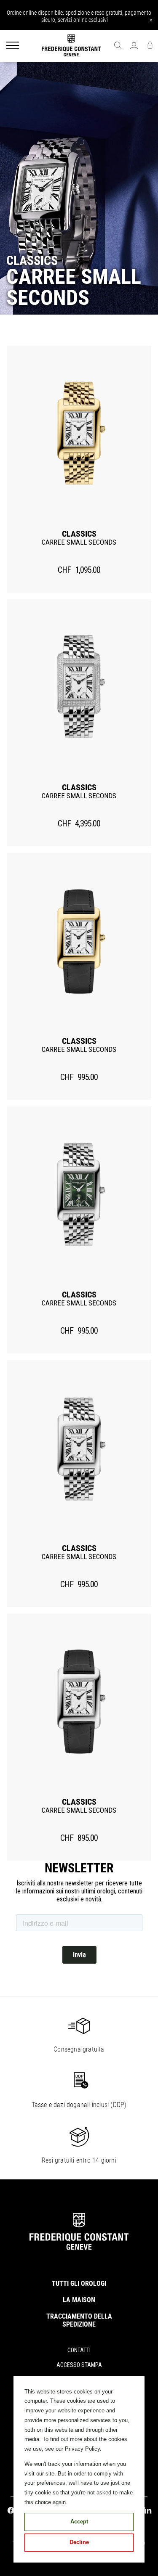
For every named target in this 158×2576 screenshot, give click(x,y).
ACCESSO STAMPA (79, 2365)
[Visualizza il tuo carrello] (150, 46)
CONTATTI (79, 2350)
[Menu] (13, 46)
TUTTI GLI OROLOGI (79, 2283)
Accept (79, 2522)
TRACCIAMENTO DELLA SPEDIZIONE (79, 2320)
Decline (79, 2542)
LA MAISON (79, 2300)
